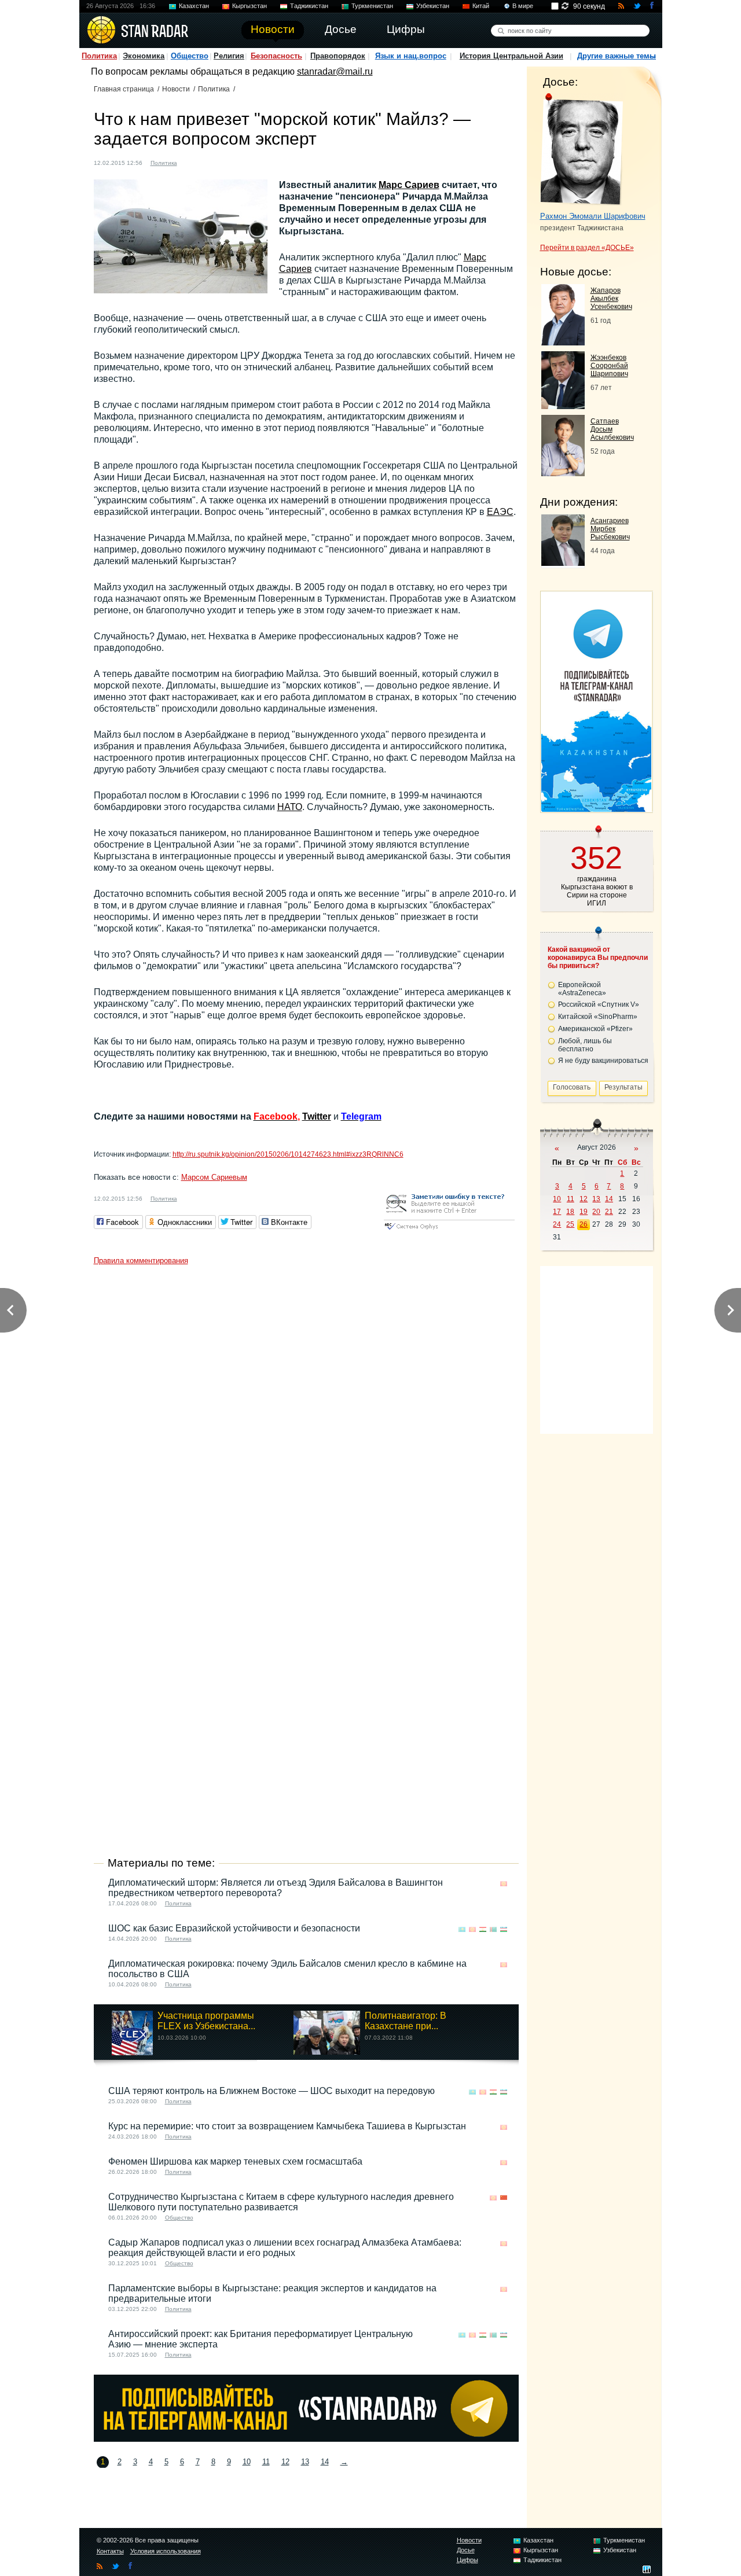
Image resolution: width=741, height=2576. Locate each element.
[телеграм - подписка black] (306, 2439)
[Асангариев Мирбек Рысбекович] (563, 563)
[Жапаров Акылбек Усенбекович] (563, 342)
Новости (176, 89)
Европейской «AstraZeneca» (582, 989)
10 (247, 2462)
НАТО (290, 807)
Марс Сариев (409, 185)
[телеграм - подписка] (596, 809)
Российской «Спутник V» (599, 1004)
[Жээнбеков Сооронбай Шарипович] (563, 406)
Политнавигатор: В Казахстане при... (406, 2021)
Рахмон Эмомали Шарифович (593, 216)
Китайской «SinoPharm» (598, 1017)
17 (557, 1212)
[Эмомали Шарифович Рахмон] (582, 149)
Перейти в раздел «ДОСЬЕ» (587, 248)
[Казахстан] (462, 1929)
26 (584, 1224)
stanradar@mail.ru (335, 71)
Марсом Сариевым (214, 1177)
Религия (229, 56)
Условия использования (166, 2551)
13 (305, 2462)
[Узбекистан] (504, 1929)
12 (285, 2462)
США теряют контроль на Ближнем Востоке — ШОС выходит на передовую (272, 2091)
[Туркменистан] (493, 1929)
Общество (190, 56)
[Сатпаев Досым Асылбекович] (563, 473)
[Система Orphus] (449, 1230)
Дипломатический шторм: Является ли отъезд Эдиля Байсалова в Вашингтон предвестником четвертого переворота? (276, 1888)
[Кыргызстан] (193, 162)
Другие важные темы (617, 56)
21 (609, 1212)
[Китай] (504, 2198)
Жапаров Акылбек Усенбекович (611, 299)
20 (596, 1212)
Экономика (144, 56)
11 (266, 2462)
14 (325, 2462)
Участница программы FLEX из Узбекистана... (206, 2021)
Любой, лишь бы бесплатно (585, 1045)
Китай (481, 6)
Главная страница (124, 89)
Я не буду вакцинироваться (603, 1061)
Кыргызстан (250, 6)
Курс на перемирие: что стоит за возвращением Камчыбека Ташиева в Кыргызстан (287, 2126)
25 (570, 1224)
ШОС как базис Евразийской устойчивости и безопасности (234, 1928)
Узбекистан (433, 6)
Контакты (110, 2551)
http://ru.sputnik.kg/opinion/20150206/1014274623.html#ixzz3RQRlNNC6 (288, 1154)
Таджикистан (309, 6)
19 (584, 1212)
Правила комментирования (141, 1261)
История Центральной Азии (511, 56)
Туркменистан (372, 6)
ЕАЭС (500, 512)
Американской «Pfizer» (595, 1029)
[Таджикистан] (483, 1929)
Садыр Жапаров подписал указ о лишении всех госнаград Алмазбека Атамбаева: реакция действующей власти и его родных (285, 2248)
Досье (466, 2550)
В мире (523, 6)
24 (557, 1224)
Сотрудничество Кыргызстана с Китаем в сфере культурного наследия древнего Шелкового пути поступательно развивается (281, 2202)
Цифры (467, 2560)
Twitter (317, 1116)
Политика (99, 56)
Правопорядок (338, 56)
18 (570, 1212)
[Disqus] (306, 1415)
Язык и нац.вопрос (411, 56)
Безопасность (276, 56)
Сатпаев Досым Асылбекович (612, 429)
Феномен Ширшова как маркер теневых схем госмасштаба (235, 2161)
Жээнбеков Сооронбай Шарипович (609, 366)
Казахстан (194, 6)
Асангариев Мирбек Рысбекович (610, 529)
